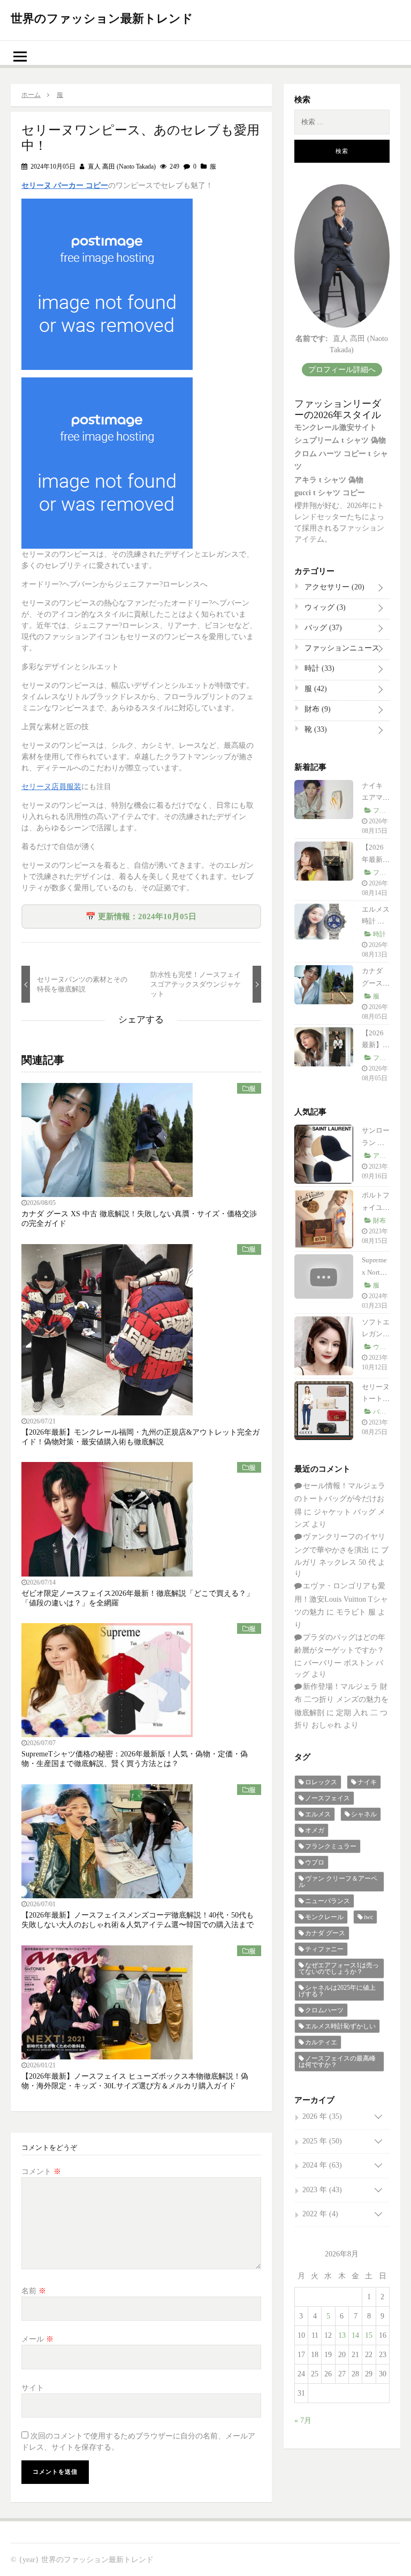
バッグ (322, 628)
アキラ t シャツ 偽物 (329, 480)
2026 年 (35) (322, 2116)
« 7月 (303, 2420)
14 (355, 2335)
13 (342, 2335)
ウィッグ (324, 607)
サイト (33, 2388)
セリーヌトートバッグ (376, 1399)
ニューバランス (328, 1901)
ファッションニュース (341, 650)
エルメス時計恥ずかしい (340, 2026)
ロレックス (321, 1782)
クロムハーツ (324, 2010)
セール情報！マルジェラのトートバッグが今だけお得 (340, 1499)
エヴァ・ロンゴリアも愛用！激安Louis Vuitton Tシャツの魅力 (341, 1599)
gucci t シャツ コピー (330, 493)
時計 (318, 668)
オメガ (315, 1830)
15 (369, 2335)
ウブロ (315, 1862)
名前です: (312, 339)
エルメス (318, 1814)
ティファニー (324, 1949)
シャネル (364, 1814)
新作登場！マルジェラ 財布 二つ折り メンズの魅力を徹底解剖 (341, 1700)
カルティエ (321, 2042)
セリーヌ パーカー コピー (65, 185)
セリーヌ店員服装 (51, 787)
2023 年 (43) (322, 2190)
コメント (41, 2172)
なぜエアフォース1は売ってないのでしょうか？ (339, 1968)
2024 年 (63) (322, 2165)
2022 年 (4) (320, 2214)
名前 (34, 2291)
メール (37, 2339)
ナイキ (367, 1782)
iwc (368, 1917)
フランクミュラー (331, 1846)
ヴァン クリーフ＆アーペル (338, 1882)
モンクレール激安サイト (336, 427)
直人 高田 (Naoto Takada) (121, 166)
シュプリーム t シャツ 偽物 (340, 440)
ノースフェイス (328, 1798)
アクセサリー (333, 587)
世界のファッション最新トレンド (102, 18)
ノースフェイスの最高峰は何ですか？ (337, 2062)
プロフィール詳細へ (342, 370)
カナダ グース (325, 1933)
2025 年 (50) (322, 2141)
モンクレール (324, 1917)
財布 (317, 709)
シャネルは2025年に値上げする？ (337, 1991)
